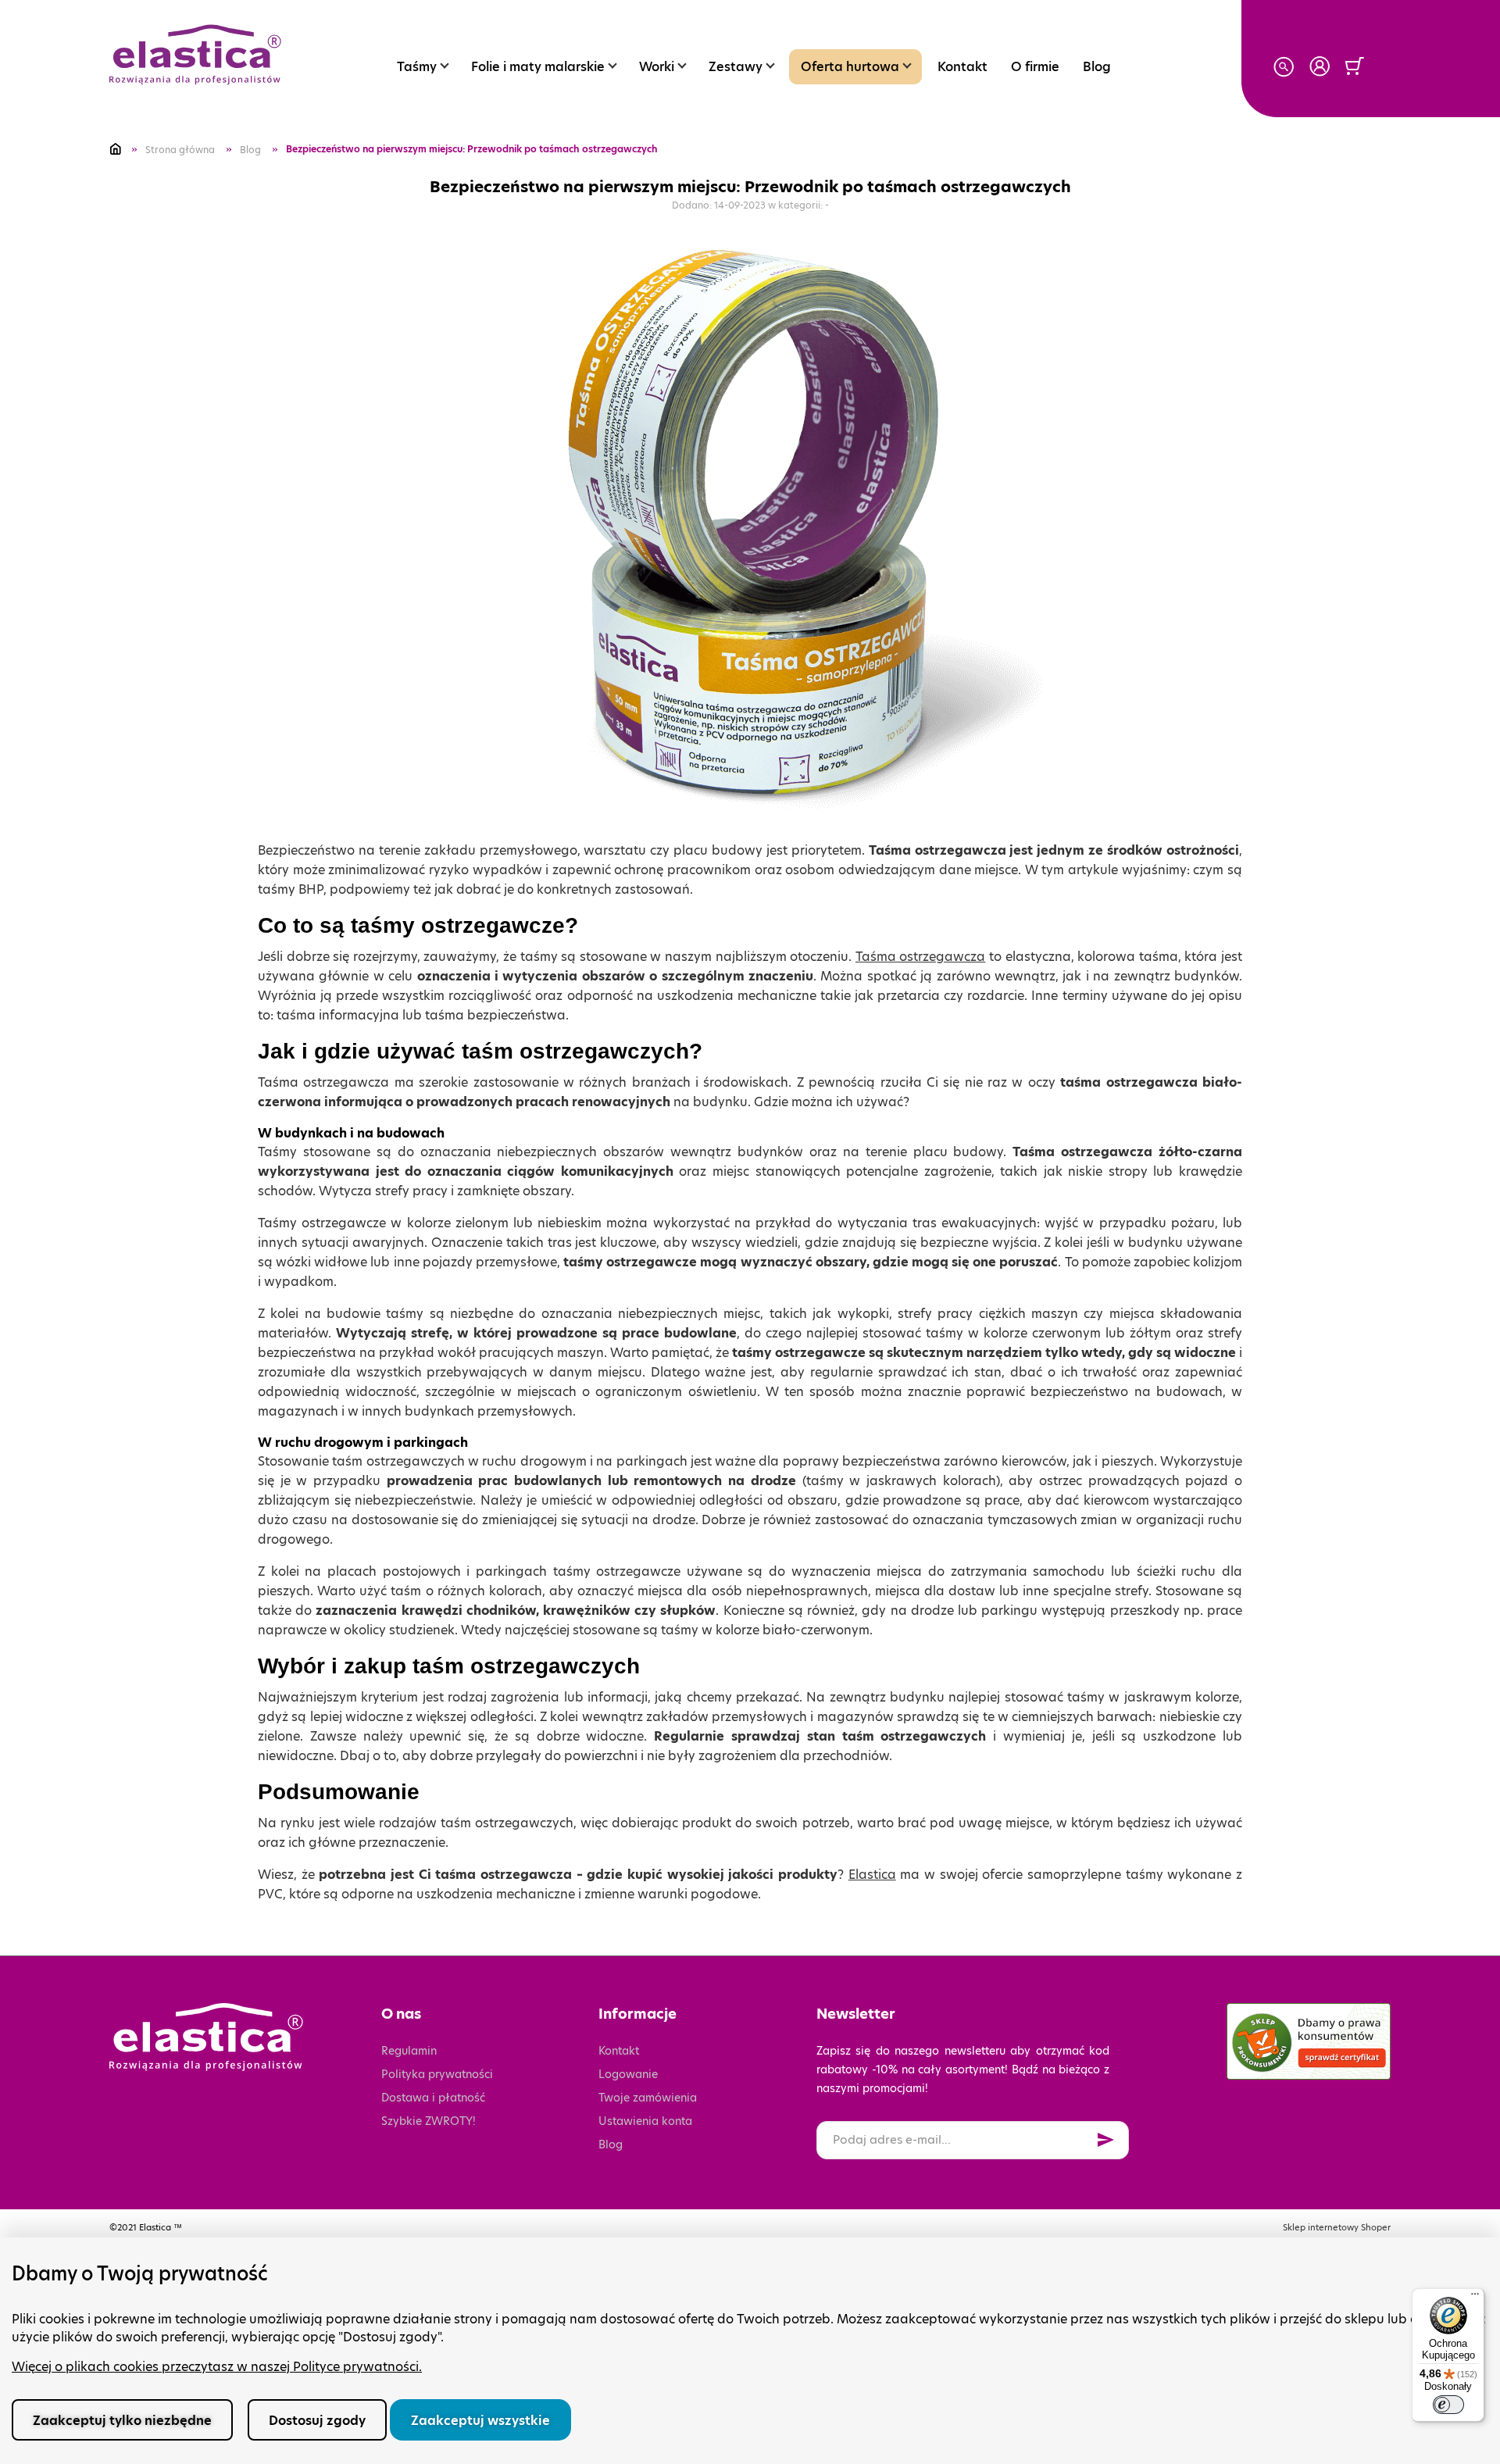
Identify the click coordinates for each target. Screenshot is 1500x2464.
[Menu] (1475, 2298)
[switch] (1448, 2405)
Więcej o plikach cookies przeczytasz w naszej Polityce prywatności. (217, 2367)
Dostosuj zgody (317, 2421)
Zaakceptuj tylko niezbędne (122, 2421)
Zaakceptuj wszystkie (480, 2421)
